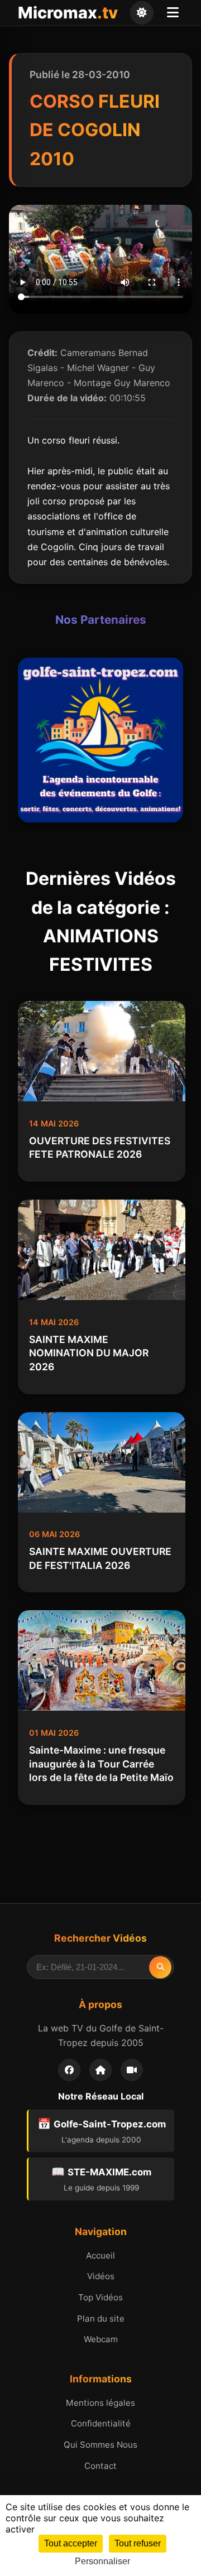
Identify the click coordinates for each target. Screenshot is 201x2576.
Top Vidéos (100, 2297)
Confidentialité (101, 2423)
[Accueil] (100, 2070)
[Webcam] (132, 2070)
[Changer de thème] (142, 13)
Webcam (101, 2339)
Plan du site (101, 2319)
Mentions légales (100, 2403)
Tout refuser (138, 2543)
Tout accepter (71, 2543)
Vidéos (101, 2276)
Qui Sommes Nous (100, 2445)
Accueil (100, 2255)
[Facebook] (69, 2070)
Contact (100, 2466)
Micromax (68, 13)
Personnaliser (102, 2561)
